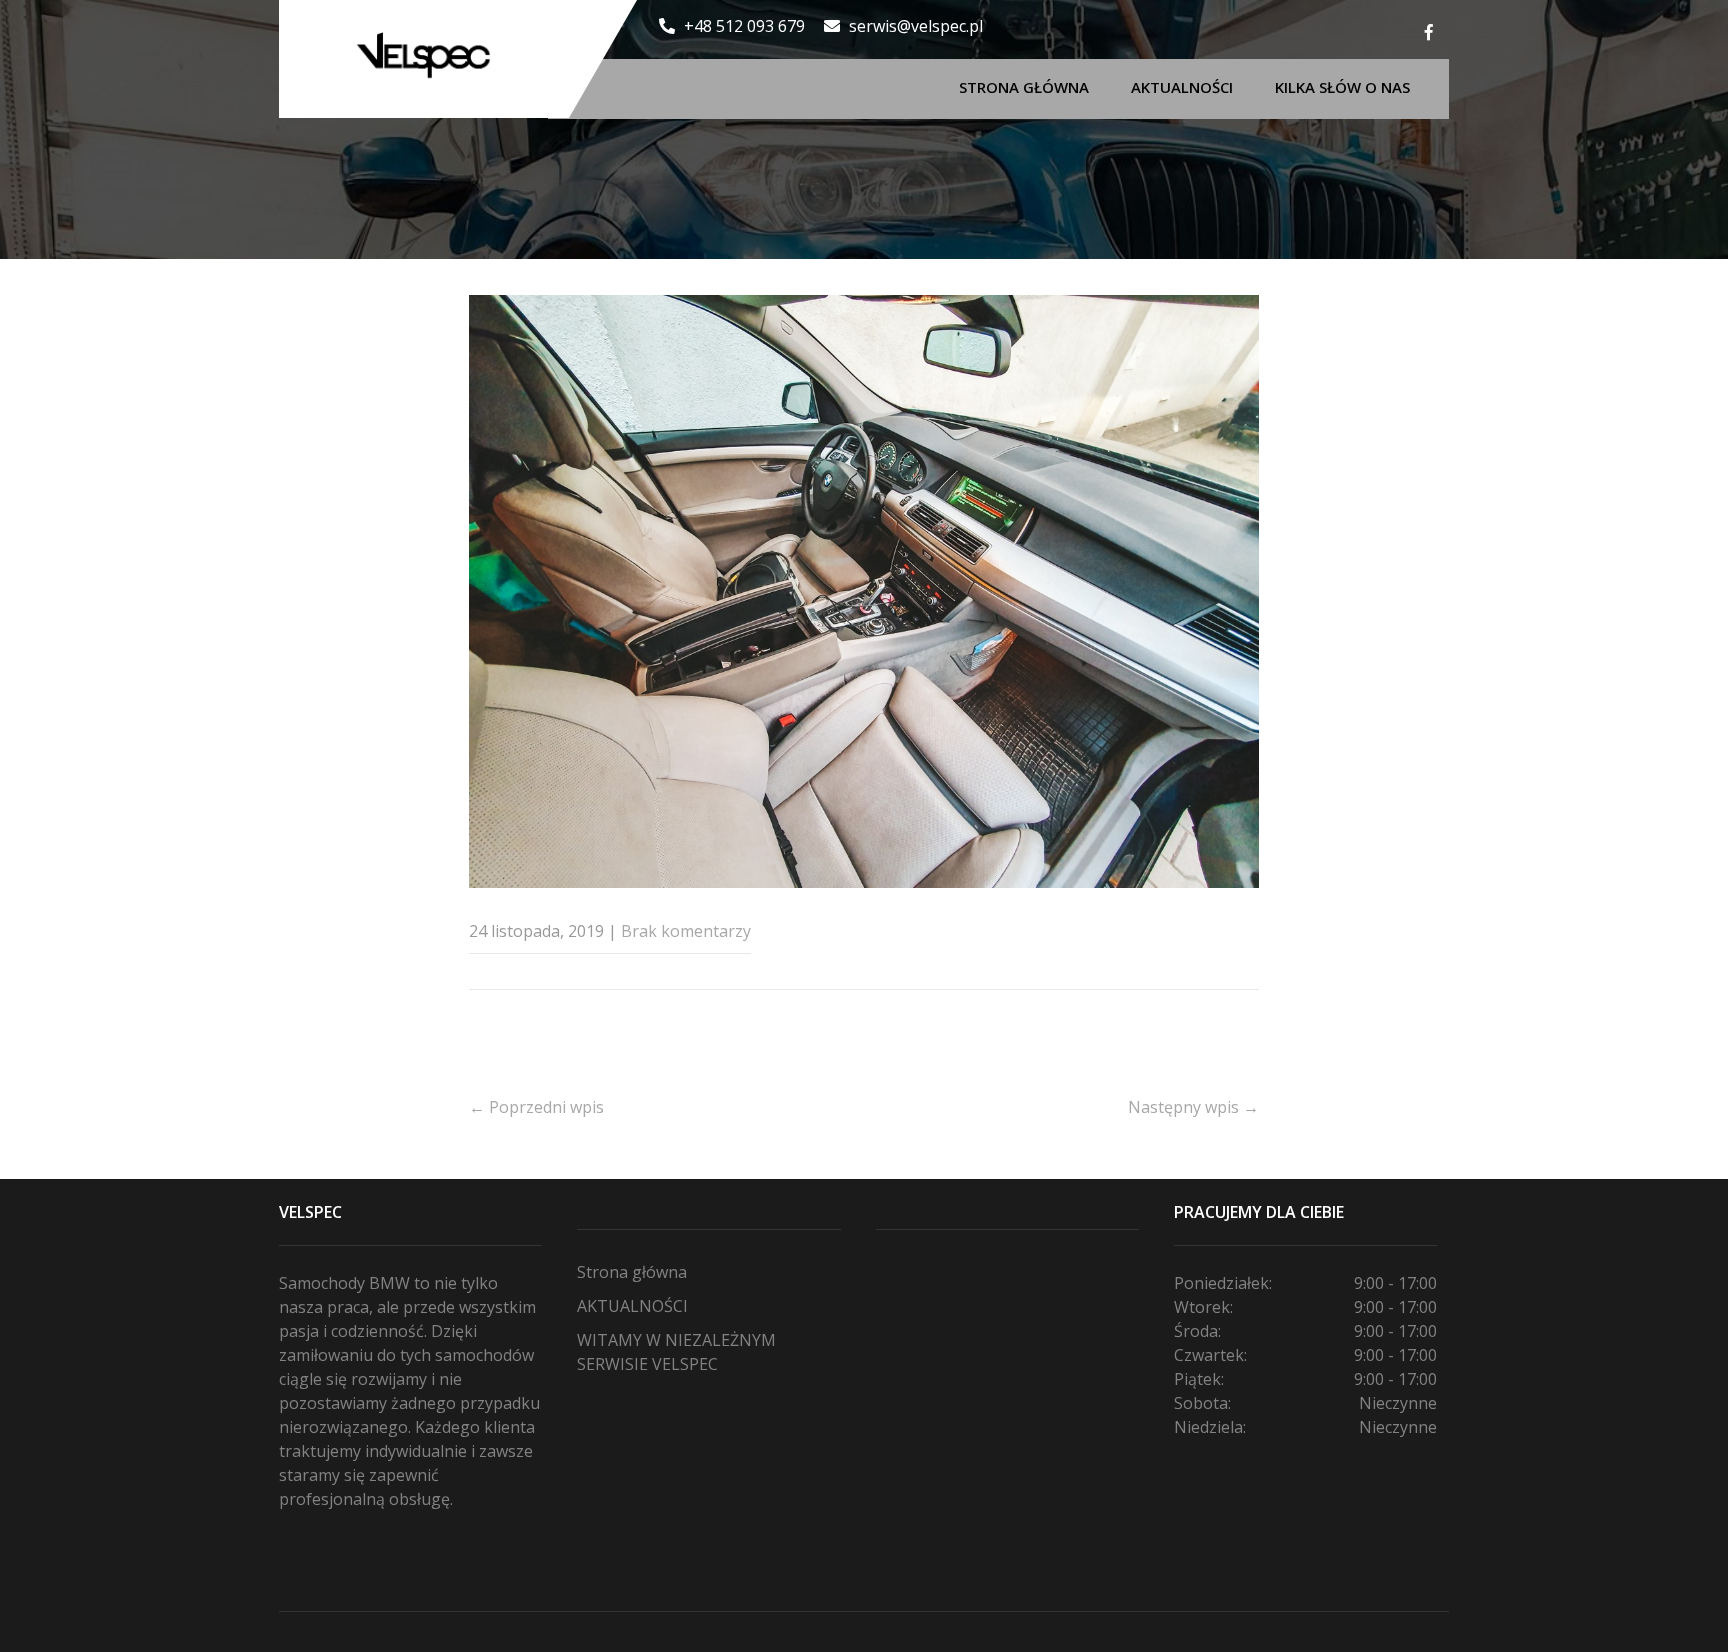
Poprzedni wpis (536, 1107)
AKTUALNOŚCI (632, 1306)
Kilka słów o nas (1342, 87)
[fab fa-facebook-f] (1429, 35)
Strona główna (1024, 87)
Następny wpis (1193, 1107)
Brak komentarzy (686, 931)
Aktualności (1182, 87)
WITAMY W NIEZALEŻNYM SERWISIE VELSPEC (676, 1352)
